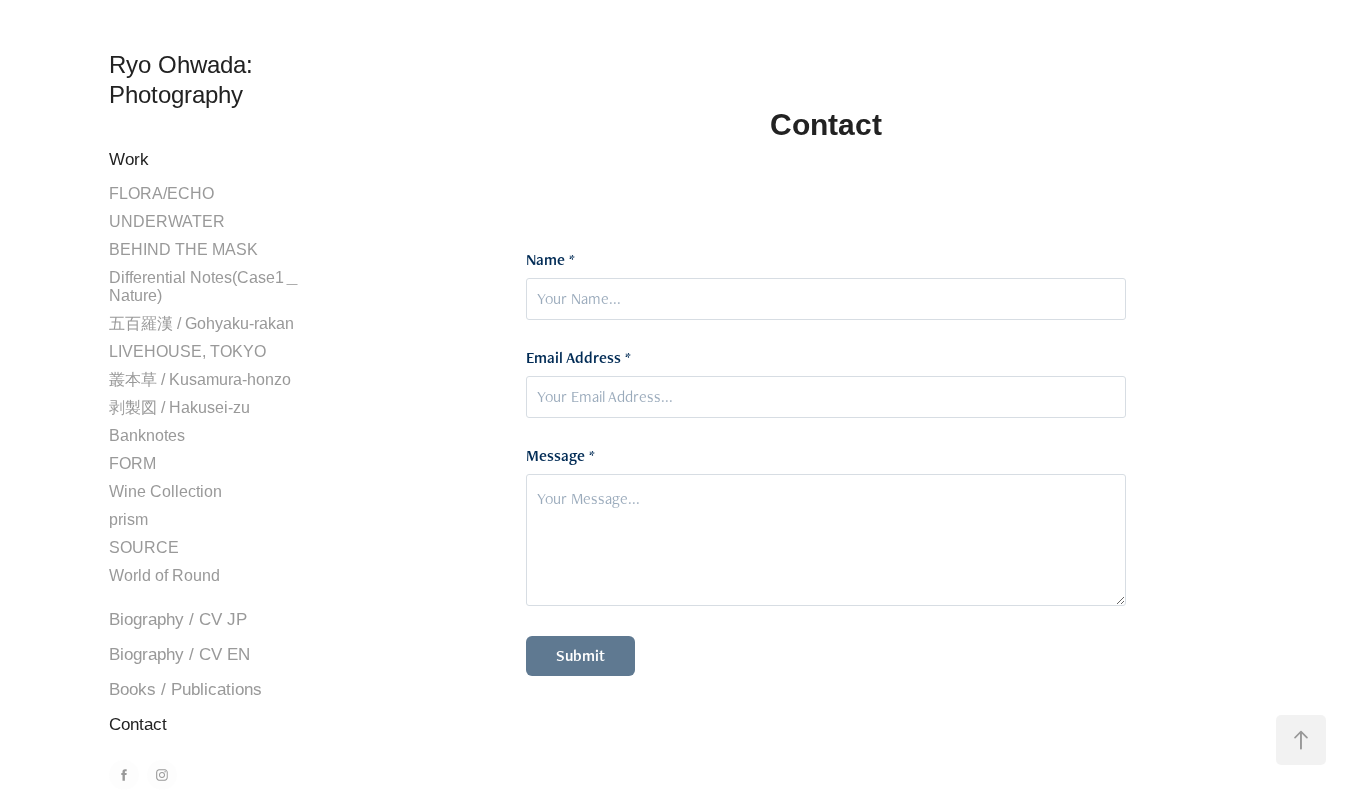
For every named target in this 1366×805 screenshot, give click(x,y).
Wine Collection (165, 491)
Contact (138, 724)
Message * (560, 456)
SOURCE (144, 547)
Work (129, 159)
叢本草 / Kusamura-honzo (200, 379)
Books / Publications (185, 689)
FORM (132, 463)
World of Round (164, 575)
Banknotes (147, 435)
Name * (550, 260)
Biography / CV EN (179, 654)
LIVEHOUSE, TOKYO (187, 351)
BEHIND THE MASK (183, 249)
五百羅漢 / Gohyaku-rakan (201, 323)
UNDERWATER (167, 221)
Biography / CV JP (178, 619)
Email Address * (578, 358)
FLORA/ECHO (161, 193)
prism (128, 519)
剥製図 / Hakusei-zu (179, 407)
